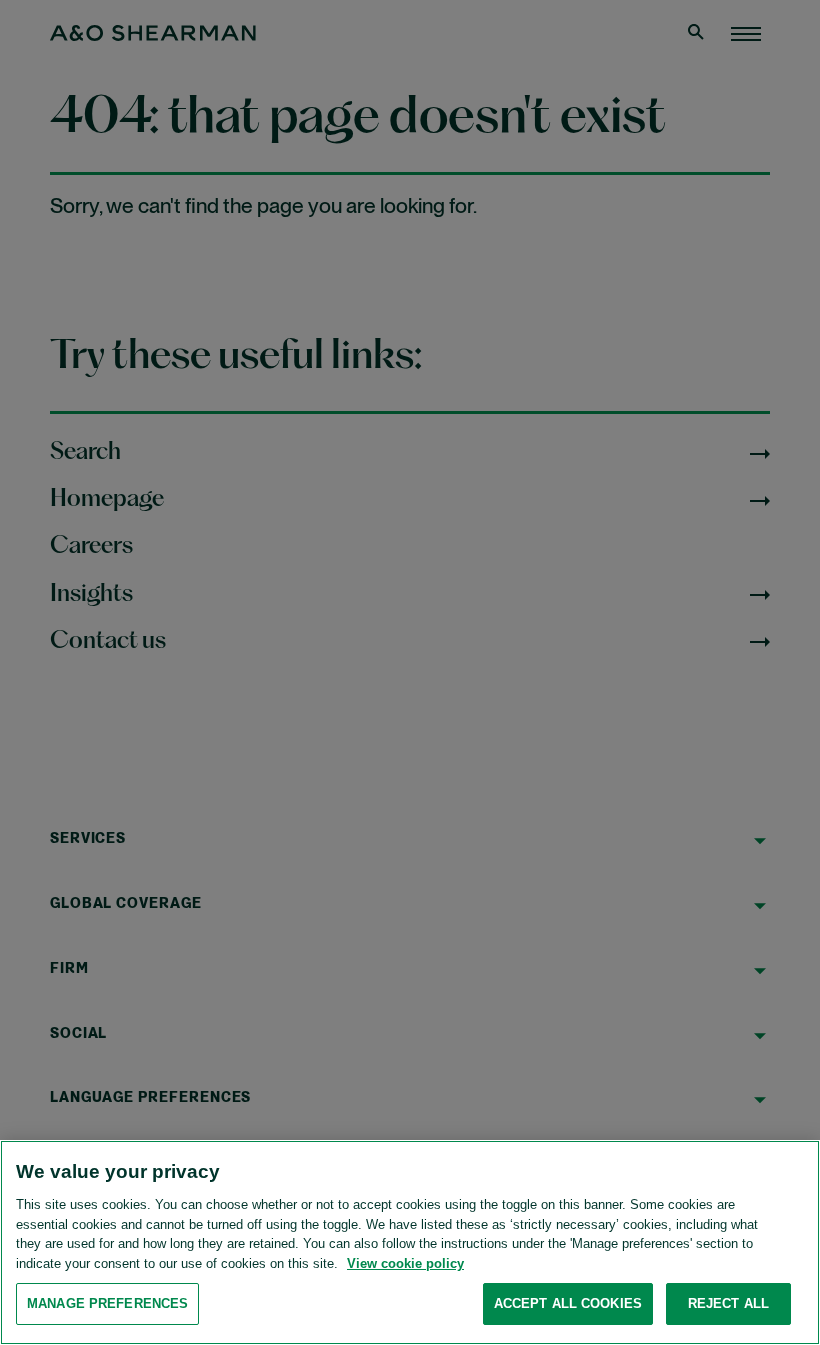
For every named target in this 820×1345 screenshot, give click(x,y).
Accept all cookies (568, 1303)
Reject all (728, 1303)
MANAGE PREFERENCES (107, 1303)
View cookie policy (405, 1263)
